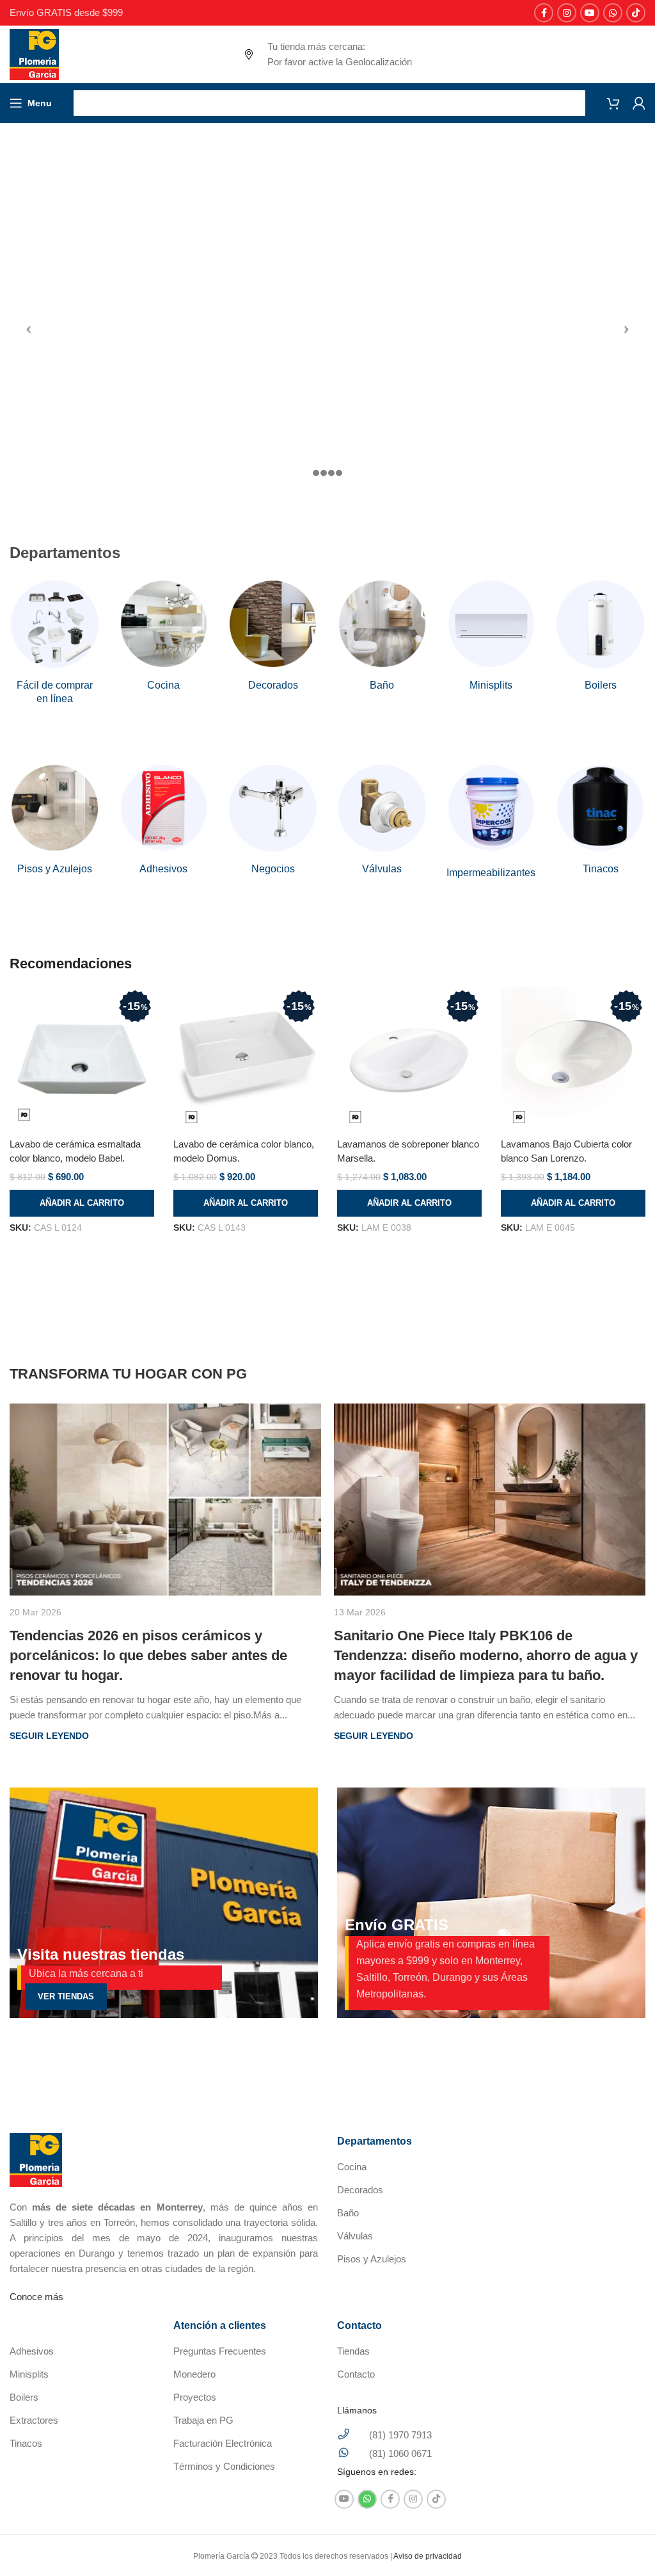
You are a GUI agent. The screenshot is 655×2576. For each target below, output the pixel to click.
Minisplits (29, 2374)
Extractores (34, 2420)
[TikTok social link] (636, 13)
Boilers (24, 2397)
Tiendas (353, 2351)
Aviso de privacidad (428, 2556)
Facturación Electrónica (223, 2443)
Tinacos (26, 2443)
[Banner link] (164, 1903)
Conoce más (36, 2297)
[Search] (329, 103)
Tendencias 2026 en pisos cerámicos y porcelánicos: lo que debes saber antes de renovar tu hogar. (148, 1655)
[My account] (639, 103)
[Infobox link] (55, 642)
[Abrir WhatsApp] (623, 2544)
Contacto (356, 2374)
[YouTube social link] (590, 13)
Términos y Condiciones (224, 2466)
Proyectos (195, 2397)
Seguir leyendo (49, 1736)
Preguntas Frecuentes (220, 2351)
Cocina (352, 2167)
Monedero (194, 2374)
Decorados (360, 2190)
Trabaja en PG (203, 2420)
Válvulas (355, 2236)
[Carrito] (613, 103)
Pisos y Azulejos (372, 2259)
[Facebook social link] (544, 13)
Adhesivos (32, 2351)
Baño (348, 2213)
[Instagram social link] (567, 13)
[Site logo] (34, 53)
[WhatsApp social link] (613, 13)
